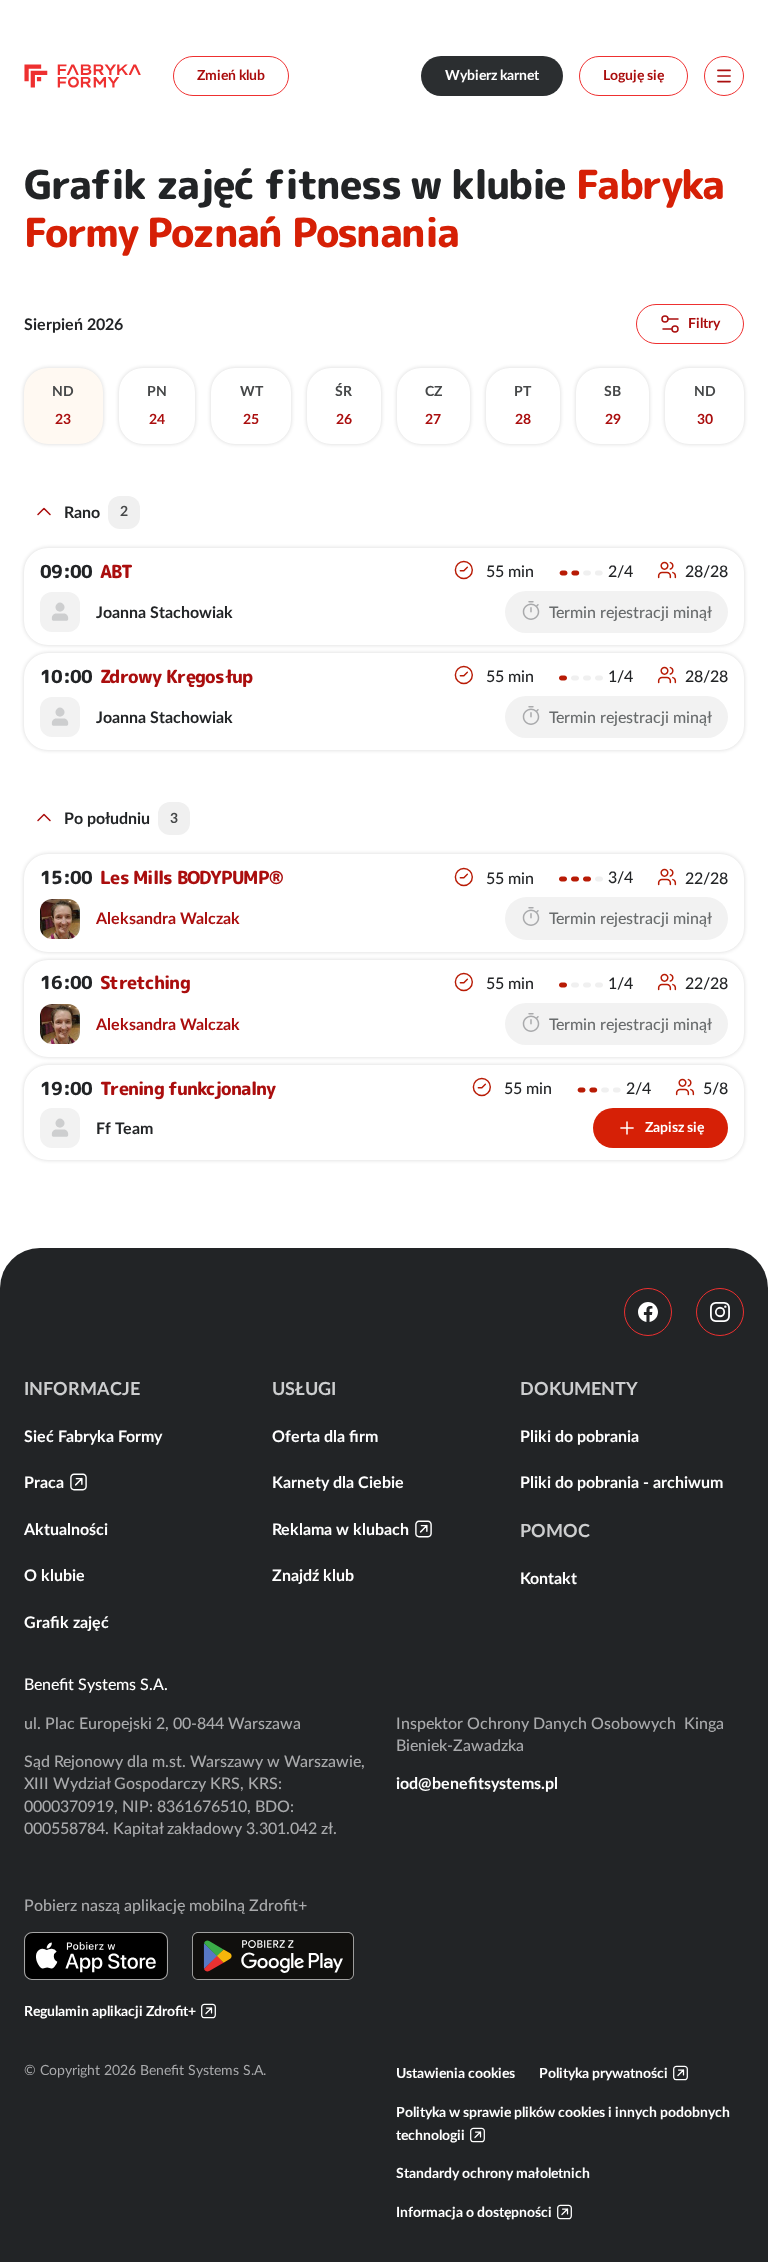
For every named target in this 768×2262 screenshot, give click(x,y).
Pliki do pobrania (579, 1436)
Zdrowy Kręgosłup (176, 676)
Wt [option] (251, 405)
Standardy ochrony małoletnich (493, 2173)
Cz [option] (433, 405)
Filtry (704, 323)
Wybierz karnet (492, 75)
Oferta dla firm (325, 1436)
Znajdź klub (313, 1575)
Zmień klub (231, 75)
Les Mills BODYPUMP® (191, 877)
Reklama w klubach (340, 1529)
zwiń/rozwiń (44, 512)
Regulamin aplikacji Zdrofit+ (110, 2011)
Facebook (648, 1312)
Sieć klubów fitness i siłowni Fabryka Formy (82, 76)
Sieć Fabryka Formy (93, 1436)
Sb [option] (612, 405)
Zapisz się (674, 1127)
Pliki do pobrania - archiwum (621, 1482)
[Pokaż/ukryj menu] (724, 76)
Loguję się (633, 75)
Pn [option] (157, 405)
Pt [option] (522, 405)
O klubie (54, 1575)
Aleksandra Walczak (168, 918)
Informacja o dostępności (474, 2212)
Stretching (145, 983)
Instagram (720, 1312)
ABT (116, 571)
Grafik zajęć (66, 1622)
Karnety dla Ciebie (338, 1482)
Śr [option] (343, 405)
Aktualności (66, 1529)
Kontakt (548, 1578)
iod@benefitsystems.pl (477, 1783)
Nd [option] (63, 405)
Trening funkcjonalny (188, 1088)
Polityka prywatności (603, 2073)
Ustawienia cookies (455, 2073)
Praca (44, 1482)
